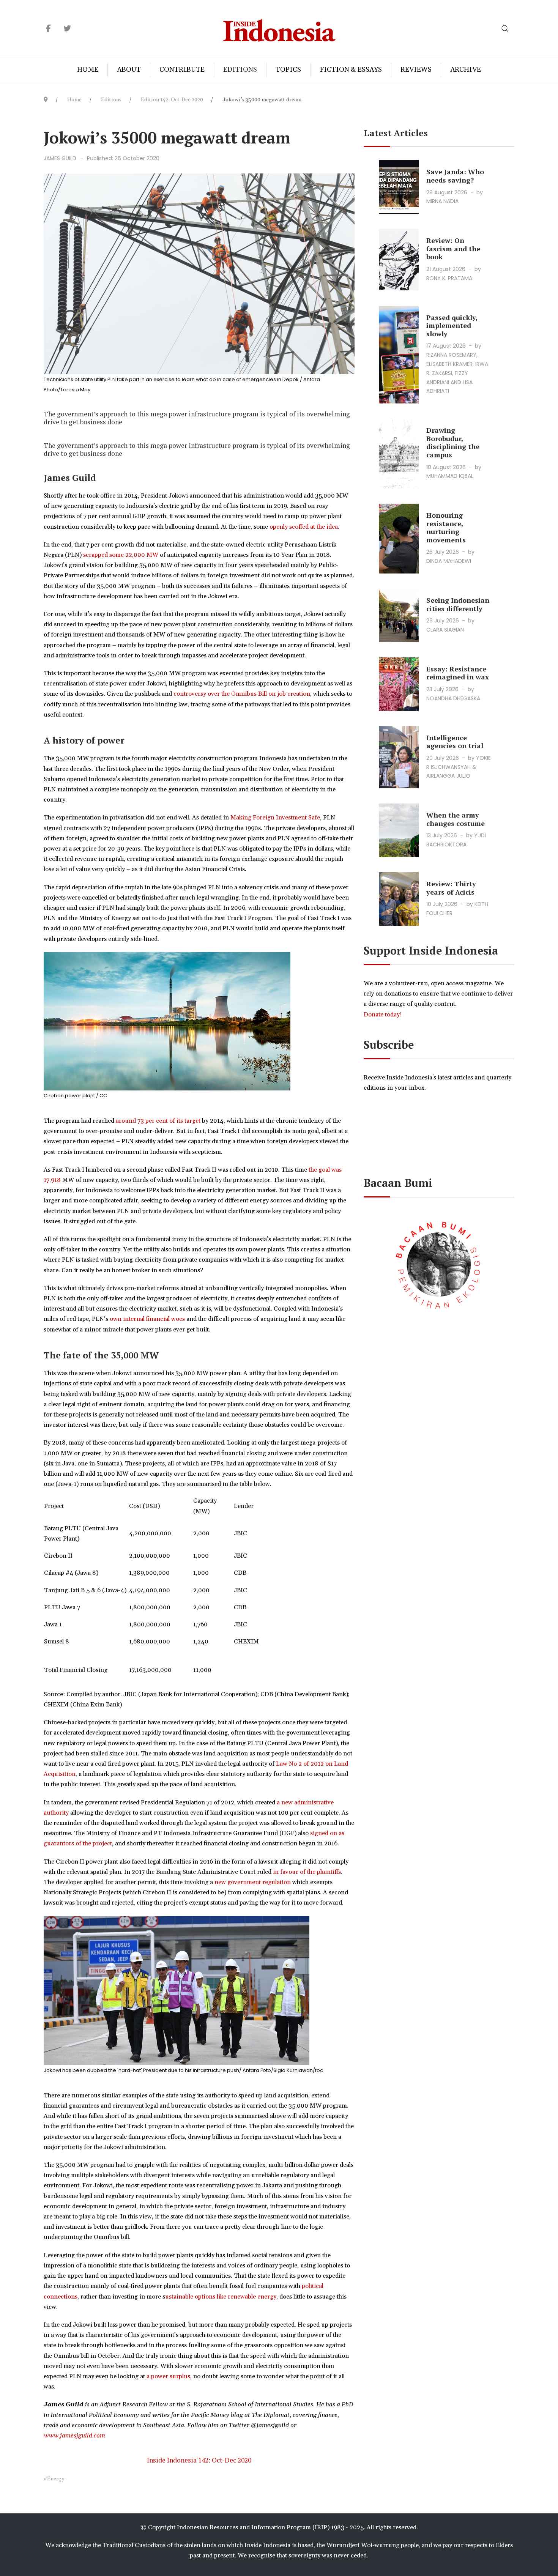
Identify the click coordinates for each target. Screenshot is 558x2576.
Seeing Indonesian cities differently (458, 604)
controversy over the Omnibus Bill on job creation (242, 694)
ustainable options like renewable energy (221, 2297)
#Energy (54, 2479)
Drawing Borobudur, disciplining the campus (453, 442)
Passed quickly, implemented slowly (452, 325)
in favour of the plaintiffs (307, 1872)
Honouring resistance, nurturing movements (446, 527)
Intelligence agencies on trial (455, 742)
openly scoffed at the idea (304, 527)
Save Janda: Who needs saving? (455, 176)
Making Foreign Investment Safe (275, 818)
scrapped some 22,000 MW (121, 555)
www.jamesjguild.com (74, 2436)
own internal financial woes (147, 1319)
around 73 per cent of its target (158, 1121)
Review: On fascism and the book (453, 248)
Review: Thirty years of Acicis (451, 888)
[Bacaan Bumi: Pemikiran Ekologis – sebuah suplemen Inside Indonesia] (439, 1264)
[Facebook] (48, 29)
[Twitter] (67, 29)
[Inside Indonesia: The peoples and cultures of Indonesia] (279, 29)
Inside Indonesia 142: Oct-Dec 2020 (199, 2460)
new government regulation (253, 1882)
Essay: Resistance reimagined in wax (458, 673)
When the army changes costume (456, 819)
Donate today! (383, 1015)
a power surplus (168, 2376)
